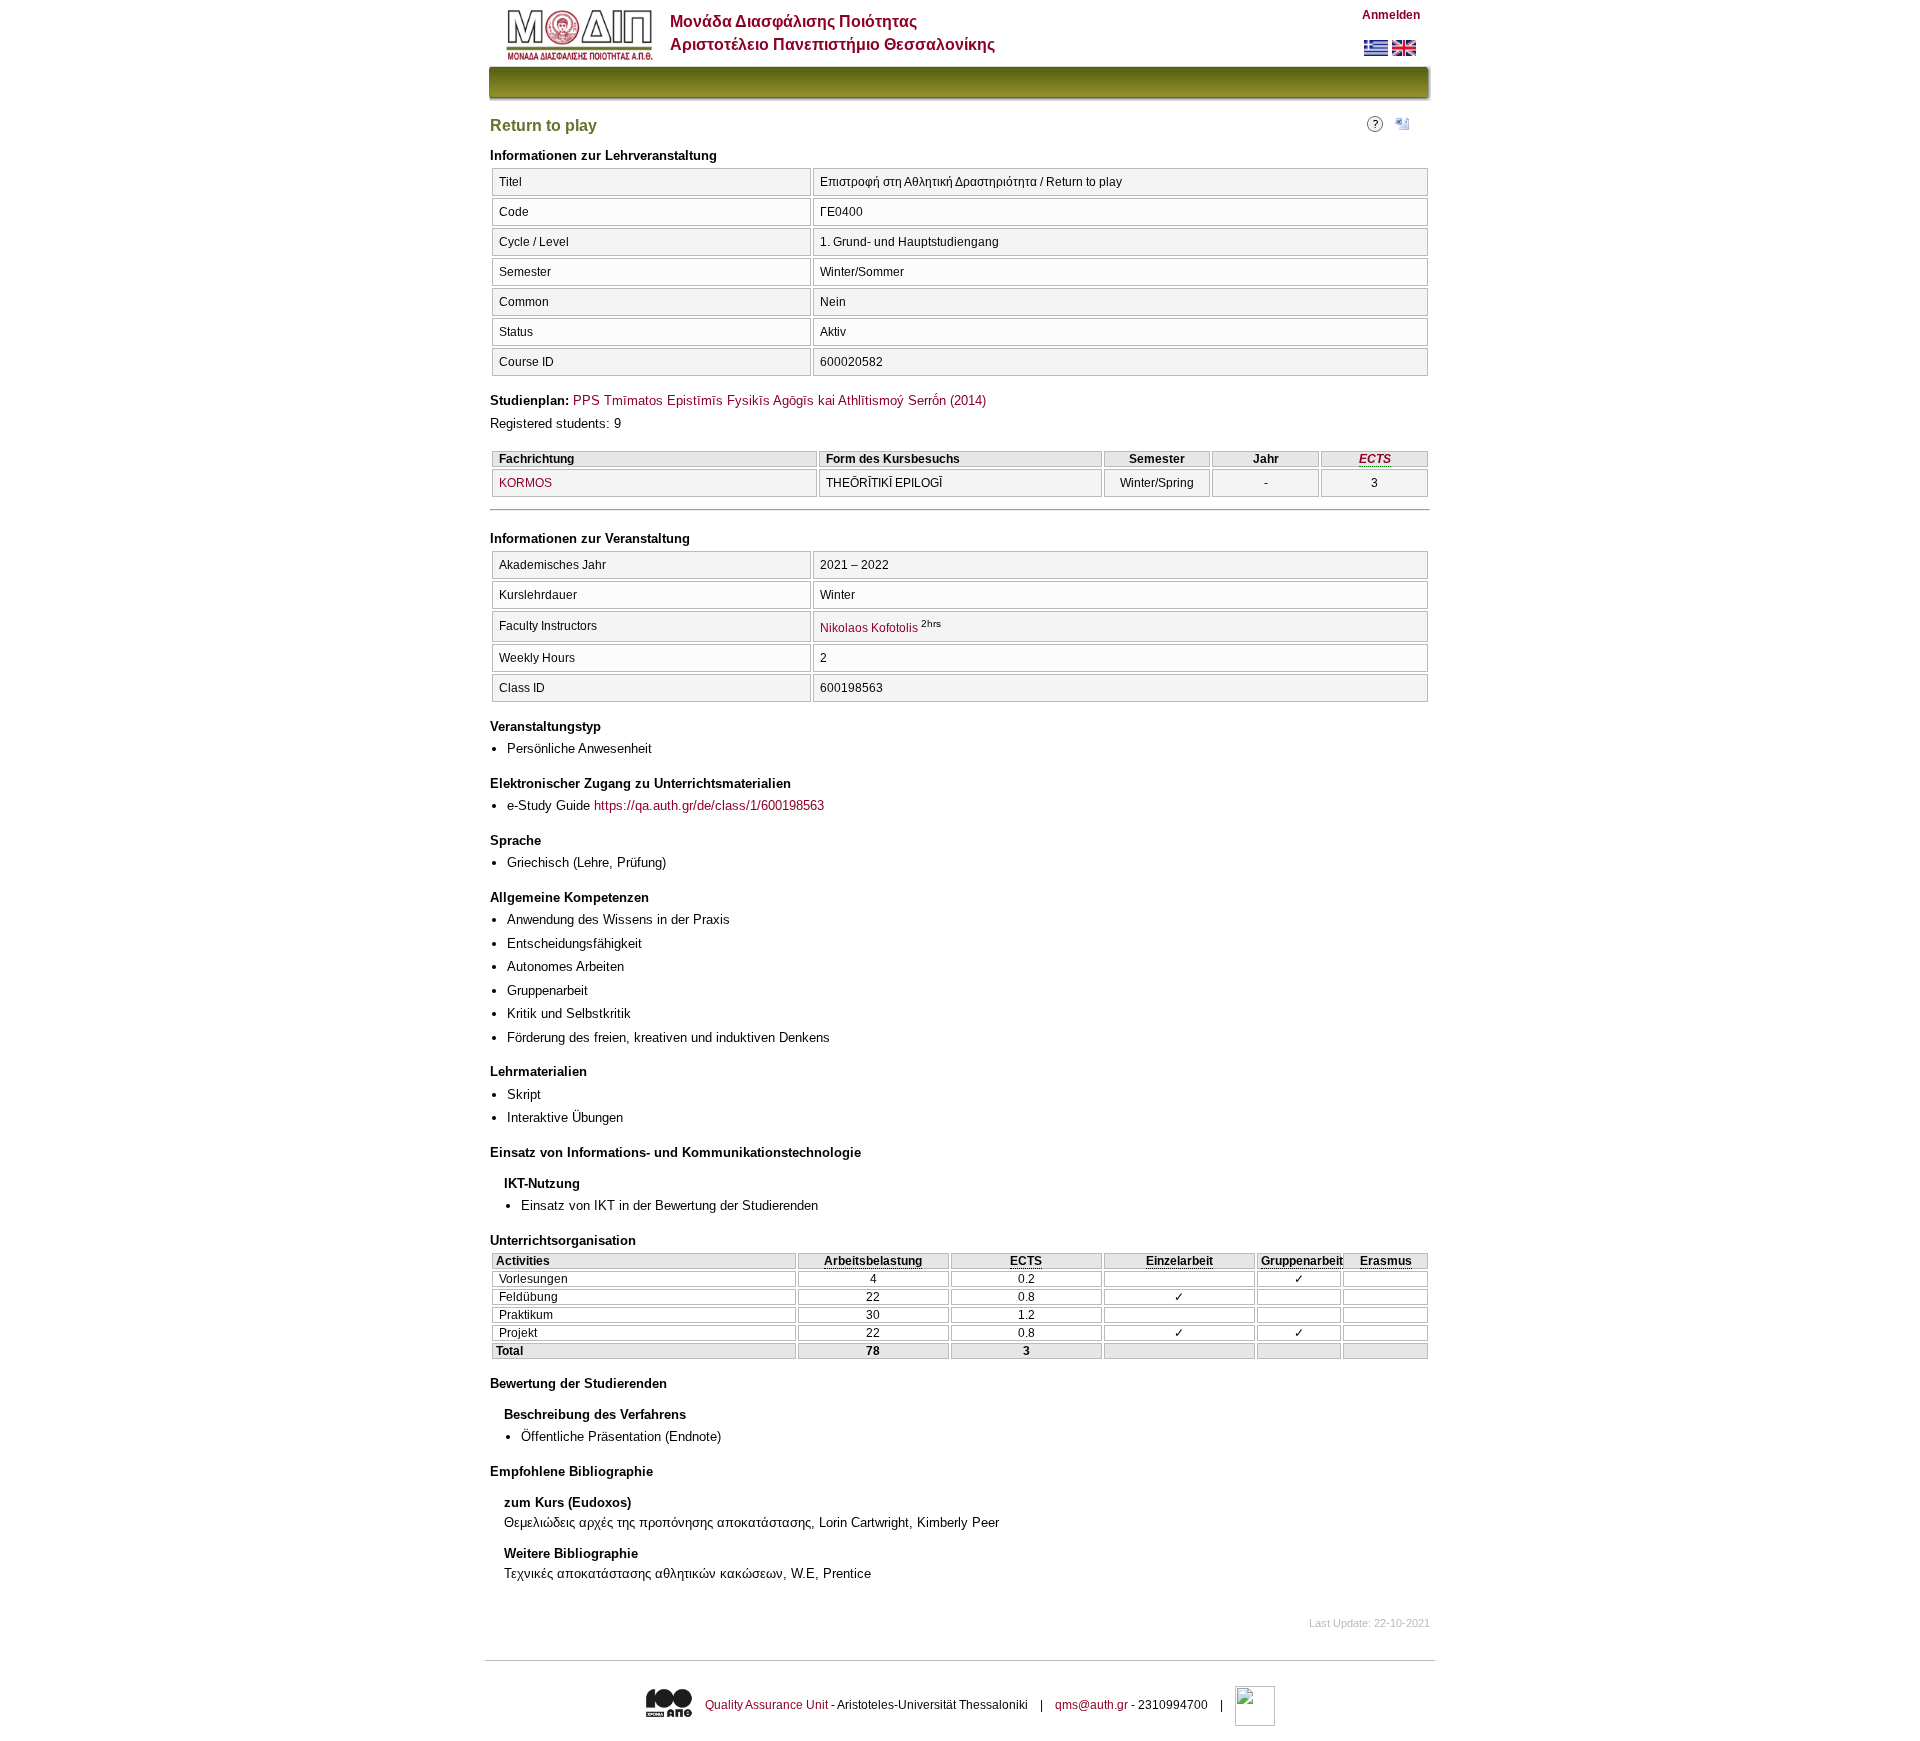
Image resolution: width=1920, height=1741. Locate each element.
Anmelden (1391, 15)
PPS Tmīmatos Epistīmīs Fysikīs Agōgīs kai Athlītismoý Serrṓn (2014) (779, 400)
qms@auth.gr (1091, 1705)
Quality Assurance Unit (766, 1705)
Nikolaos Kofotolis (869, 628)
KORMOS (525, 483)
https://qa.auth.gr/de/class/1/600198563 (709, 805)
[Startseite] (579, 55)
